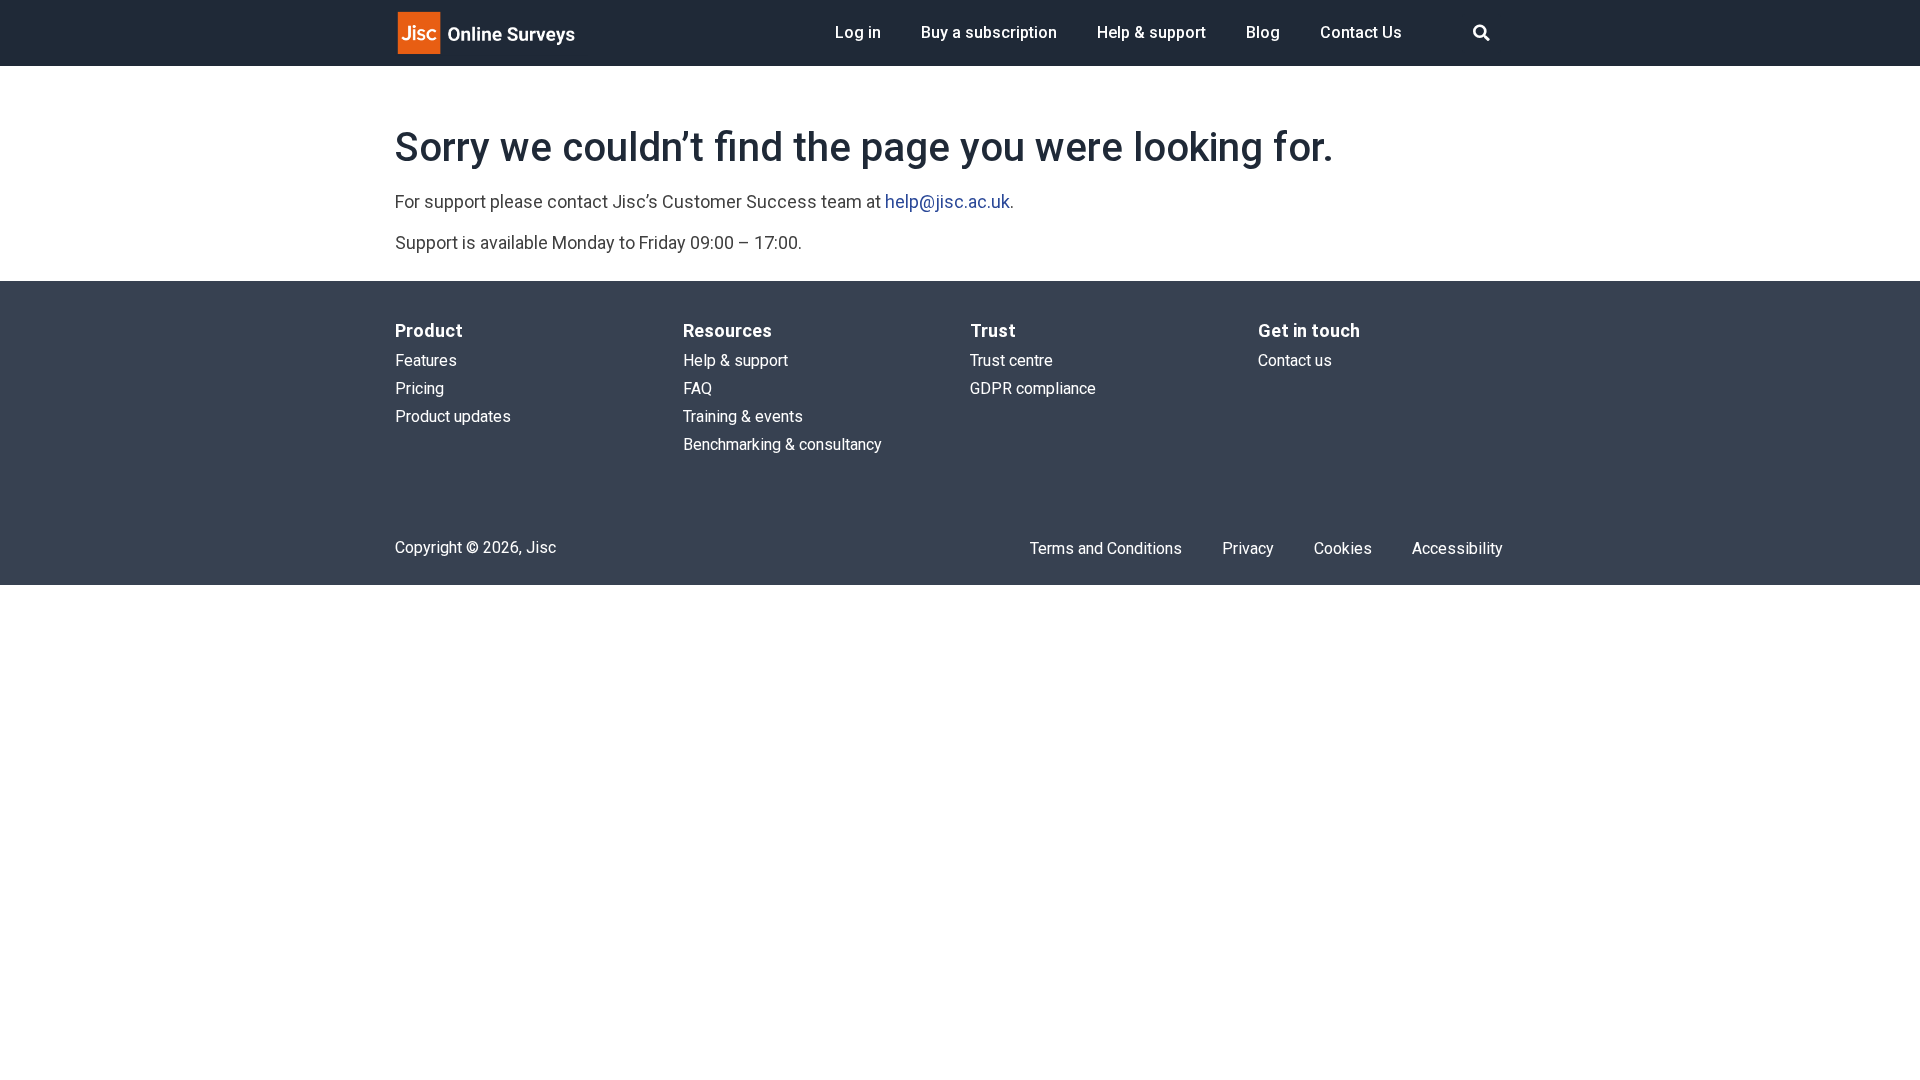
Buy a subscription (989, 32)
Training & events (743, 416)
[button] (1481, 33)
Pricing (419, 388)
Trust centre (1011, 360)
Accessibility (1457, 548)
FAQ (697, 388)
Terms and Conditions (1106, 548)
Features (426, 360)
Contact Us (1361, 32)
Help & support (1151, 32)
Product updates (453, 416)
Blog (1263, 32)
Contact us (1295, 360)
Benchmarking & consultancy (782, 444)
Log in (858, 32)
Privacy (1248, 548)
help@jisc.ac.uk (947, 201)
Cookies (1343, 548)
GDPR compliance (1033, 388)
